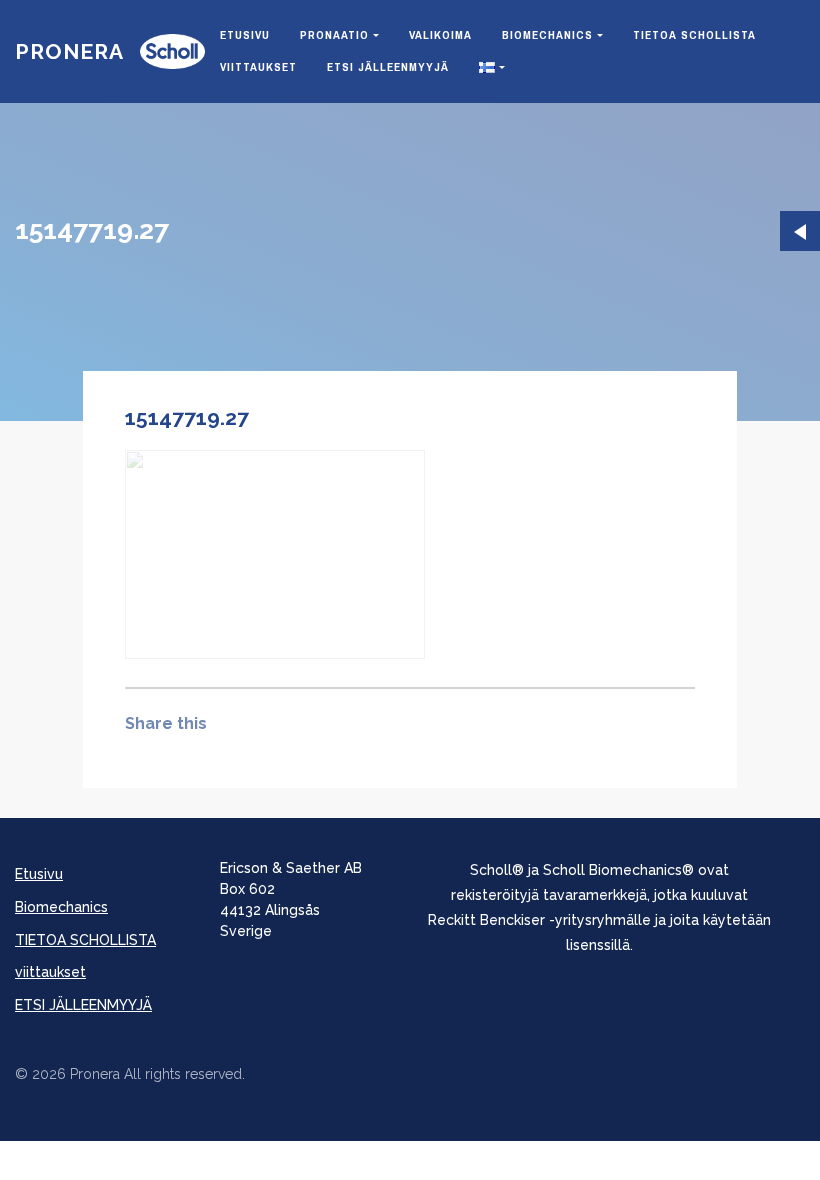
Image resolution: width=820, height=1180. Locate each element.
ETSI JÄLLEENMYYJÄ (388, 67)
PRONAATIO (334, 35)
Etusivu (245, 35)
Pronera (69, 51)
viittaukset (258, 67)
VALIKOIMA (440, 35)
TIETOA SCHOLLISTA (694, 35)
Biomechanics (547, 35)
